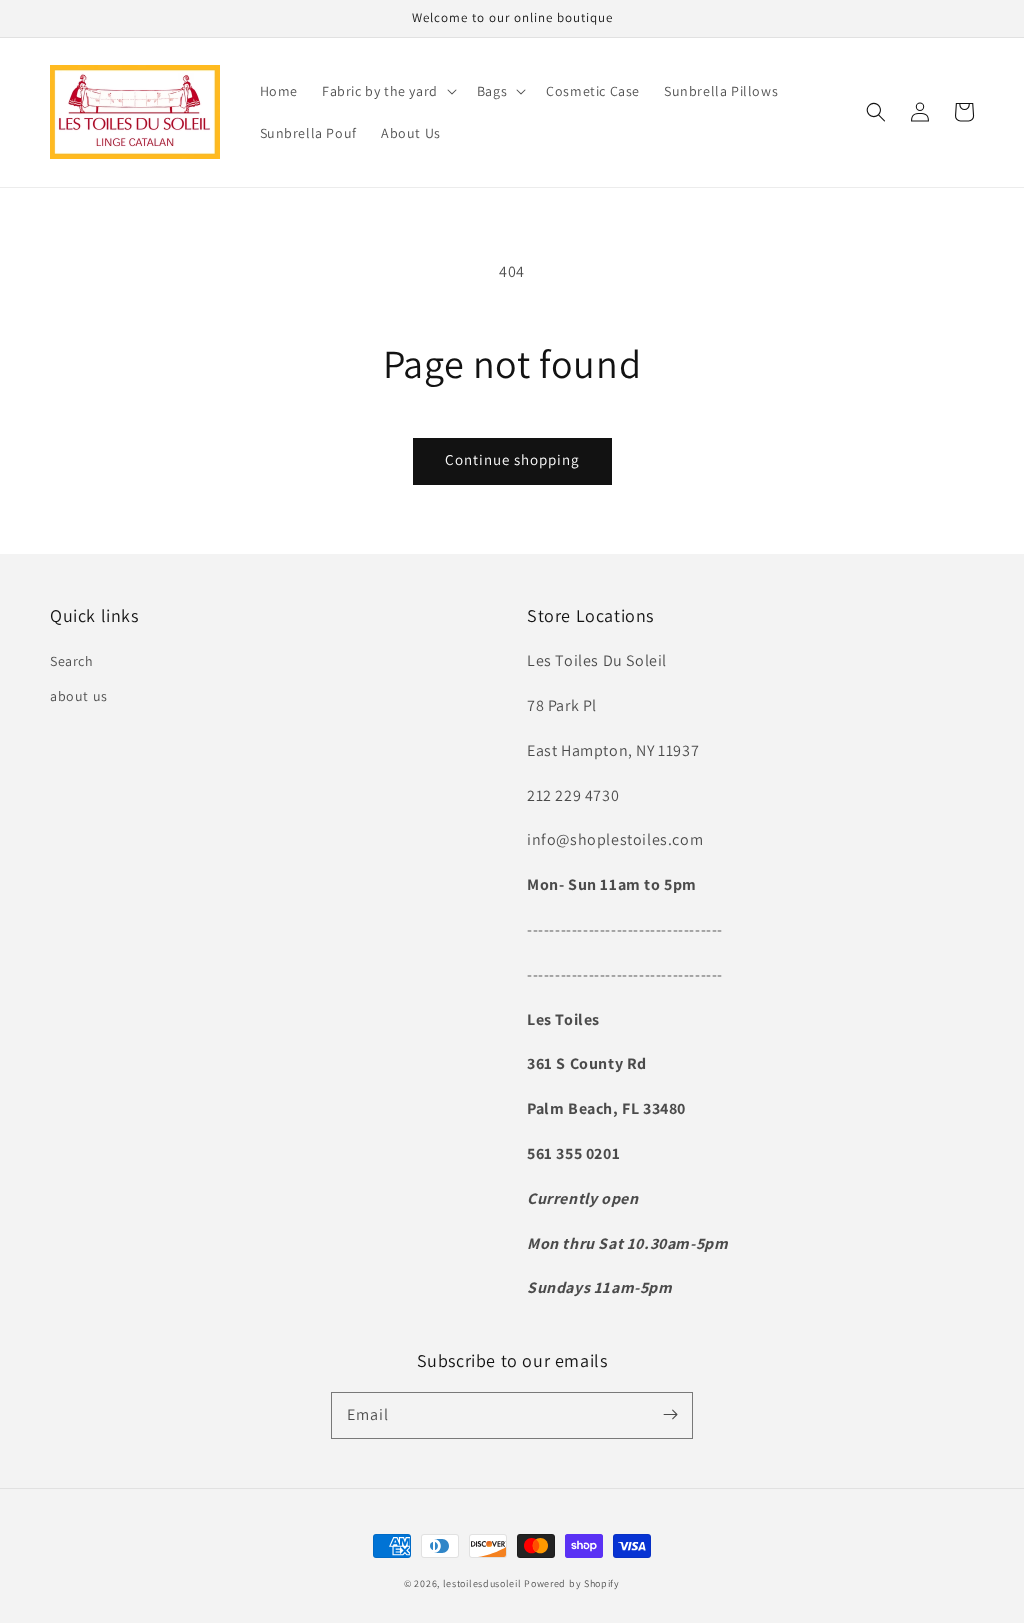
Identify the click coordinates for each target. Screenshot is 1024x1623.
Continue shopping (512, 459)
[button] (876, 112)
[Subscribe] (670, 1415)
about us (79, 696)
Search (72, 661)
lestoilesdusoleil (482, 1583)
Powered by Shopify (572, 1583)
